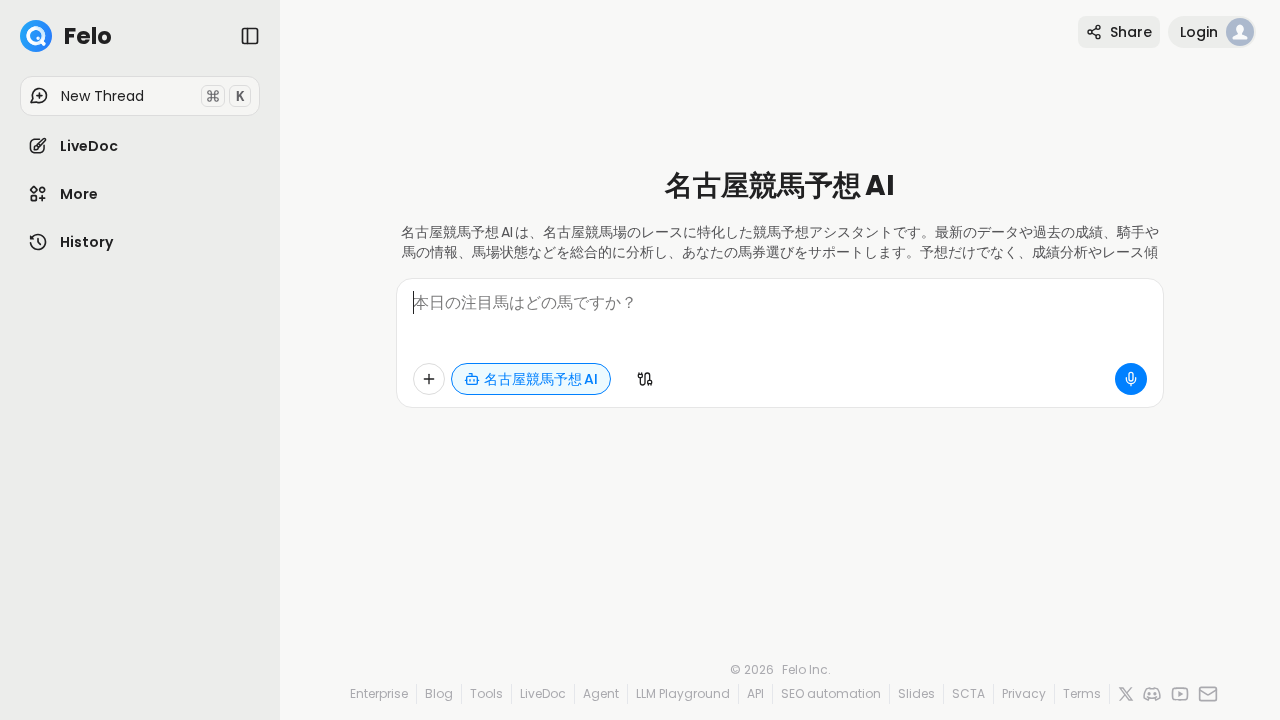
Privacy (1024, 693)
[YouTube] (1180, 694)
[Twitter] (1126, 694)
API (755, 693)
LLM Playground (683, 693)
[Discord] (1152, 694)
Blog (439, 693)
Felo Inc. (806, 670)
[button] (140, 146)
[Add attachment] (429, 379)
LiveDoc (543, 693)
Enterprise (379, 693)
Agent (601, 693)
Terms (1082, 693)
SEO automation (831, 693)
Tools (486, 693)
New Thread (152, 96)
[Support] (1208, 694)
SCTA (968, 693)
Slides (916, 693)
